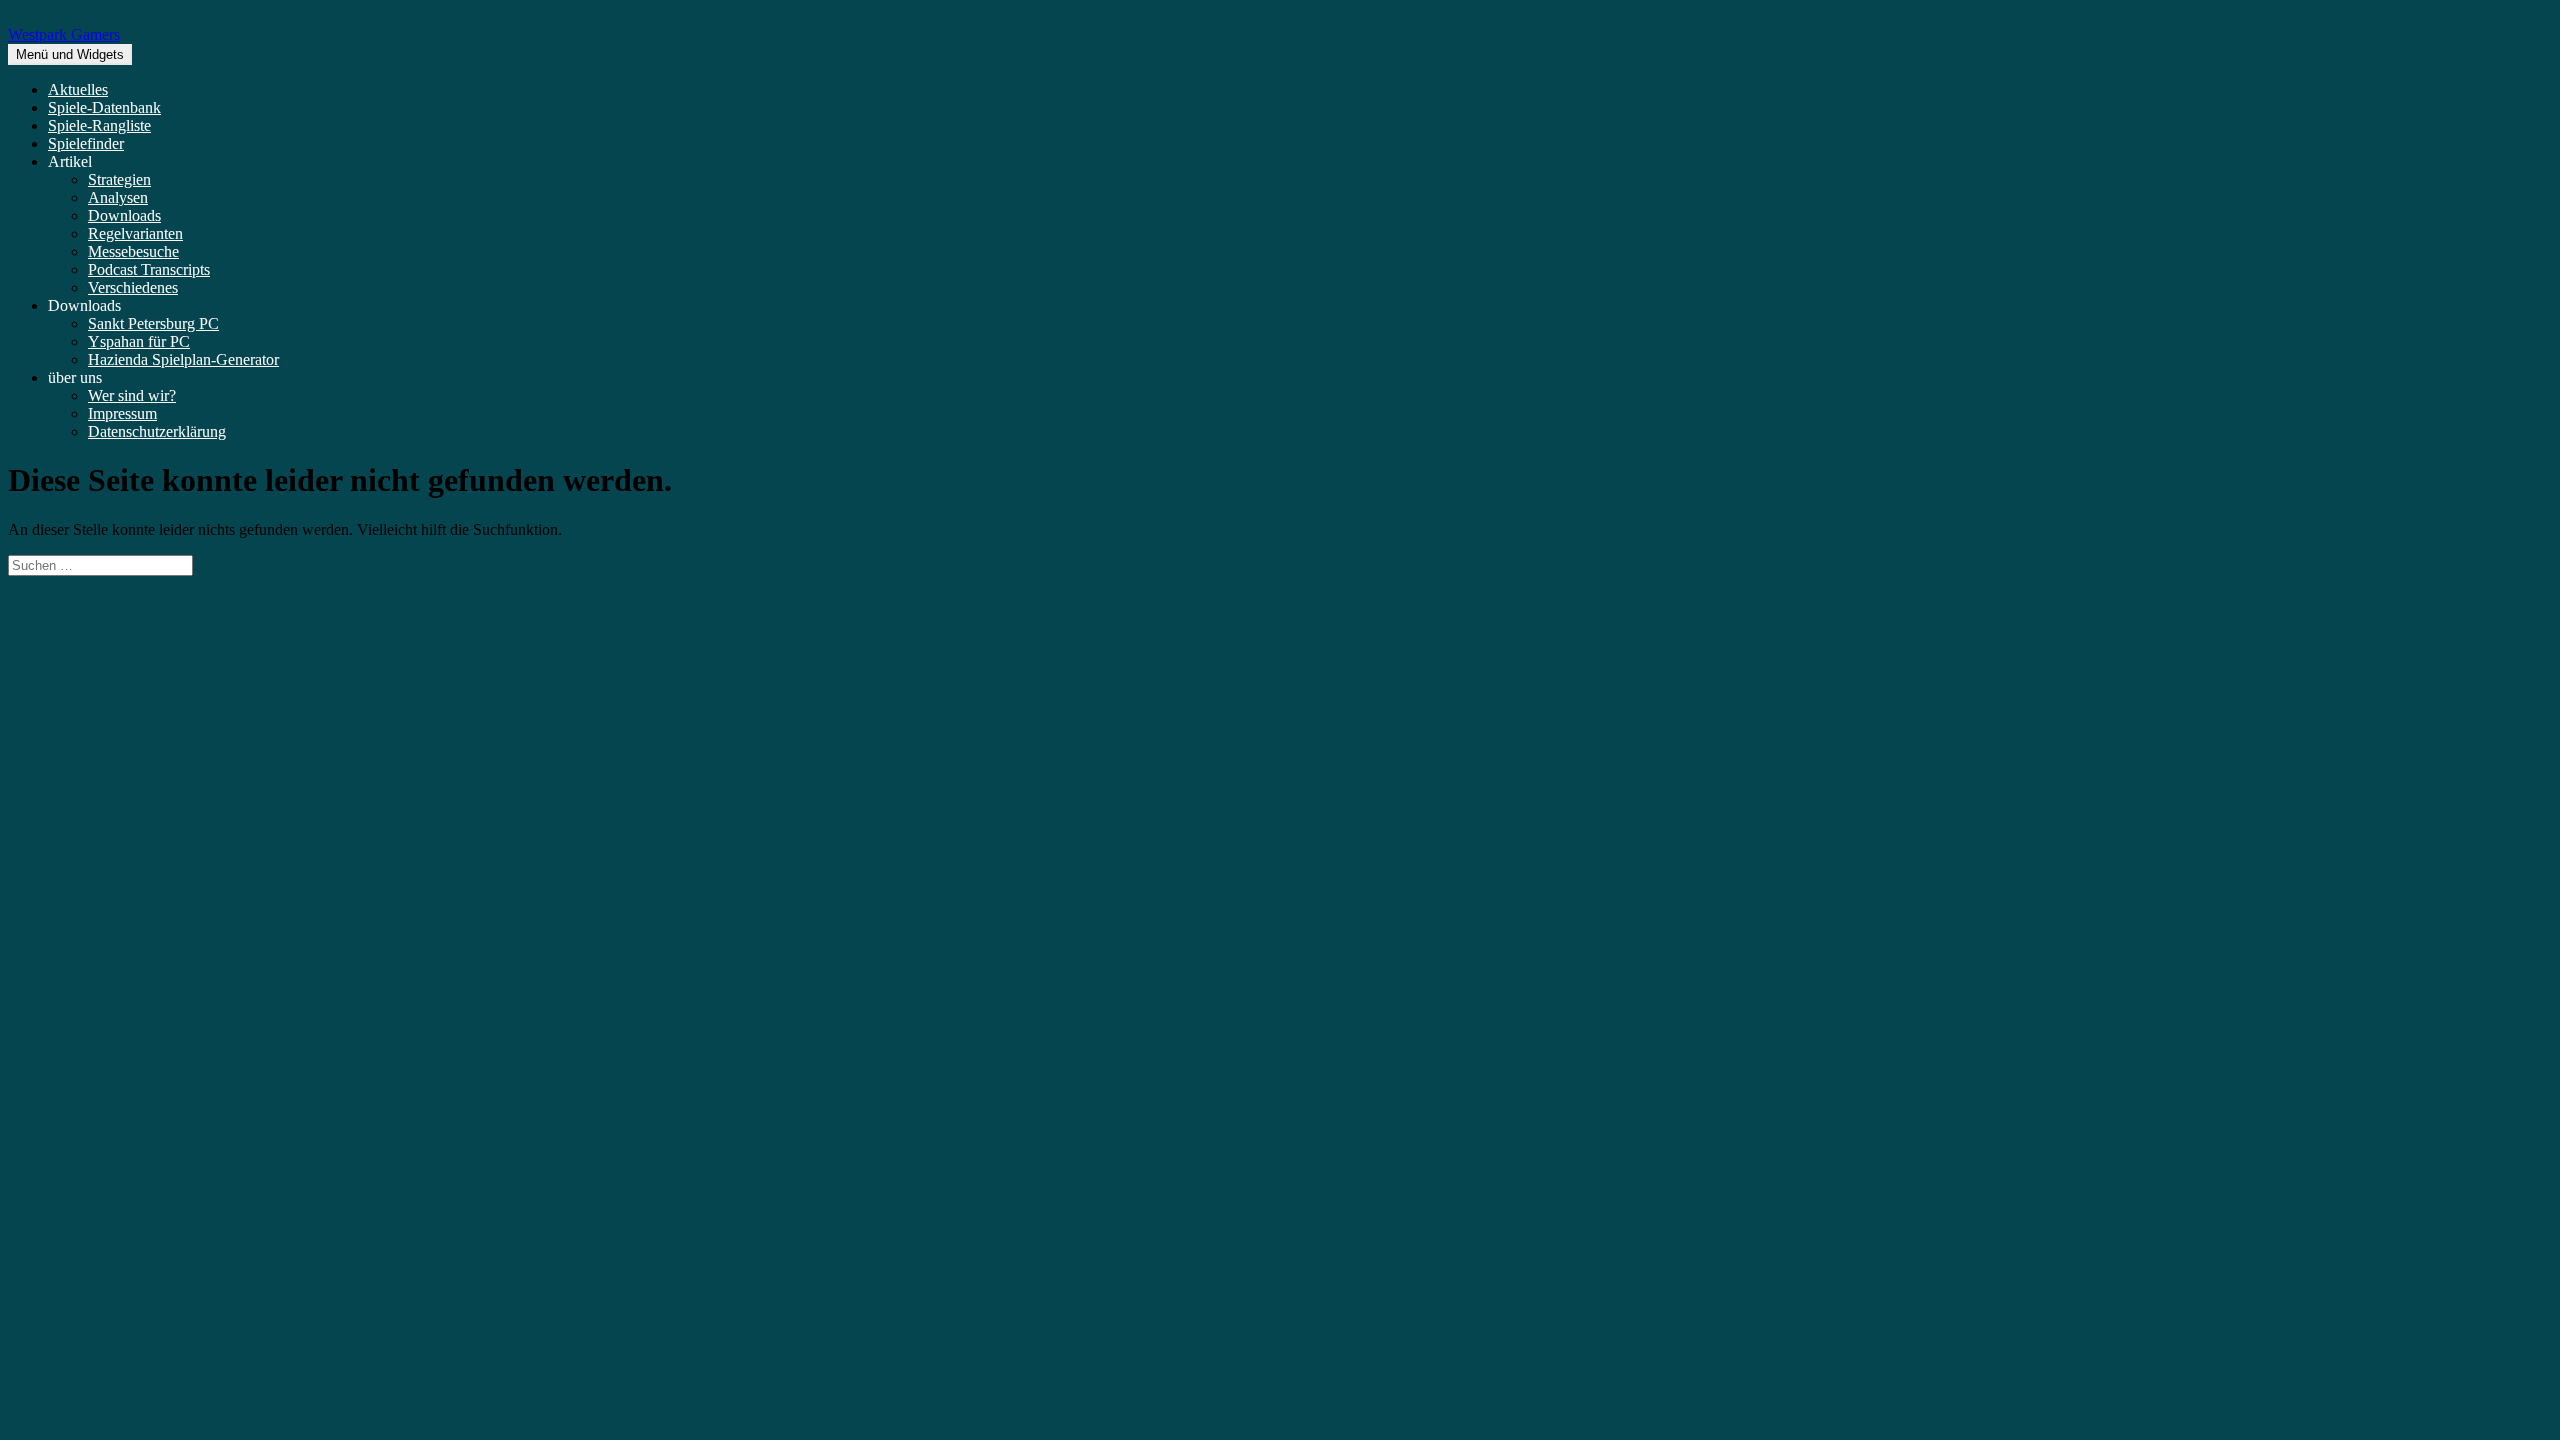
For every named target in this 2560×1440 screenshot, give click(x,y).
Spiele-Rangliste (99, 125)
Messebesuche (133, 251)
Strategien (119, 179)
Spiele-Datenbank (104, 107)
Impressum (122, 413)
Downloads (124, 215)
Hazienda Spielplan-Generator (183, 359)
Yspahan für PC (139, 341)
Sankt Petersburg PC (153, 323)
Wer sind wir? (132, 395)
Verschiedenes (133, 287)
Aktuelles (78, 89)
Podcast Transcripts (149, 269)
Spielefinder (86, 143)
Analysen (118, 197)
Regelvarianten (135, 233)
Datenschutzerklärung (157, 431)
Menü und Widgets (70, 54)
